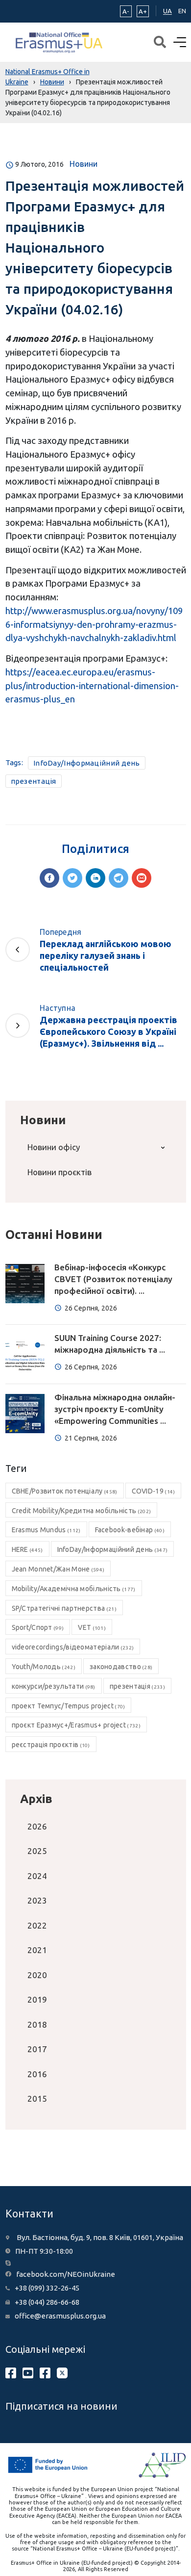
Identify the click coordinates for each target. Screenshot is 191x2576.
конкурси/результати (54, 1686)
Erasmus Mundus (46, 1530)
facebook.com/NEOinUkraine (66, 2274)
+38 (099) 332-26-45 (47, 2288)
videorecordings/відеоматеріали (73, 1647)
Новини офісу (54, 1147)
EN (182, 11)
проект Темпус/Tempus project (69, 1706)
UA (167, 11)
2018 (37, 2024)
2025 (37, 1851)
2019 (37, 1999)
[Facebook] (49, 878)
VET (92, 1627)
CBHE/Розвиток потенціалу (65, 1491)
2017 (37, 2049)
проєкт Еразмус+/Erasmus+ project (76, 1725)
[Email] (142, 878)
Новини (84, 164)
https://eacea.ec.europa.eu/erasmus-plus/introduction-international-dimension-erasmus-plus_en (92, 685)
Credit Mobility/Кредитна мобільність (82, 1511)
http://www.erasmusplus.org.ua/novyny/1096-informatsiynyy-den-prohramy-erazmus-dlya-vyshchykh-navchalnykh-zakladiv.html (94, 624)
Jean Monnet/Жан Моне (58, 1569)
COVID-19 (154, 1491)
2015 (37, 2099)
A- (126, 11)
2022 (37, 1925)
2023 (37, 1900)
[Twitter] (72, 878)
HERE (27, 1549)
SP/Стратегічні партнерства (64, 1608)
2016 (37, 2074)
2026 (37, 1826)
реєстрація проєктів (51, 1745)
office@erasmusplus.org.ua (60, 2316)
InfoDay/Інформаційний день (87, 763)
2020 (37, 1975)
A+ (143, 11)
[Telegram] (119, 878)
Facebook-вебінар (130, 1530)
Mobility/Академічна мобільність (74, 1589)
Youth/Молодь (44, 1667)
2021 (37, 1950)
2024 (37, 1876)
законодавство (121, 1667)
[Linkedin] (95, 878)
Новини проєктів (60, 1172)
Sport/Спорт (38, 1627)
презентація (34, 781)
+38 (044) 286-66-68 (47, 2302)
